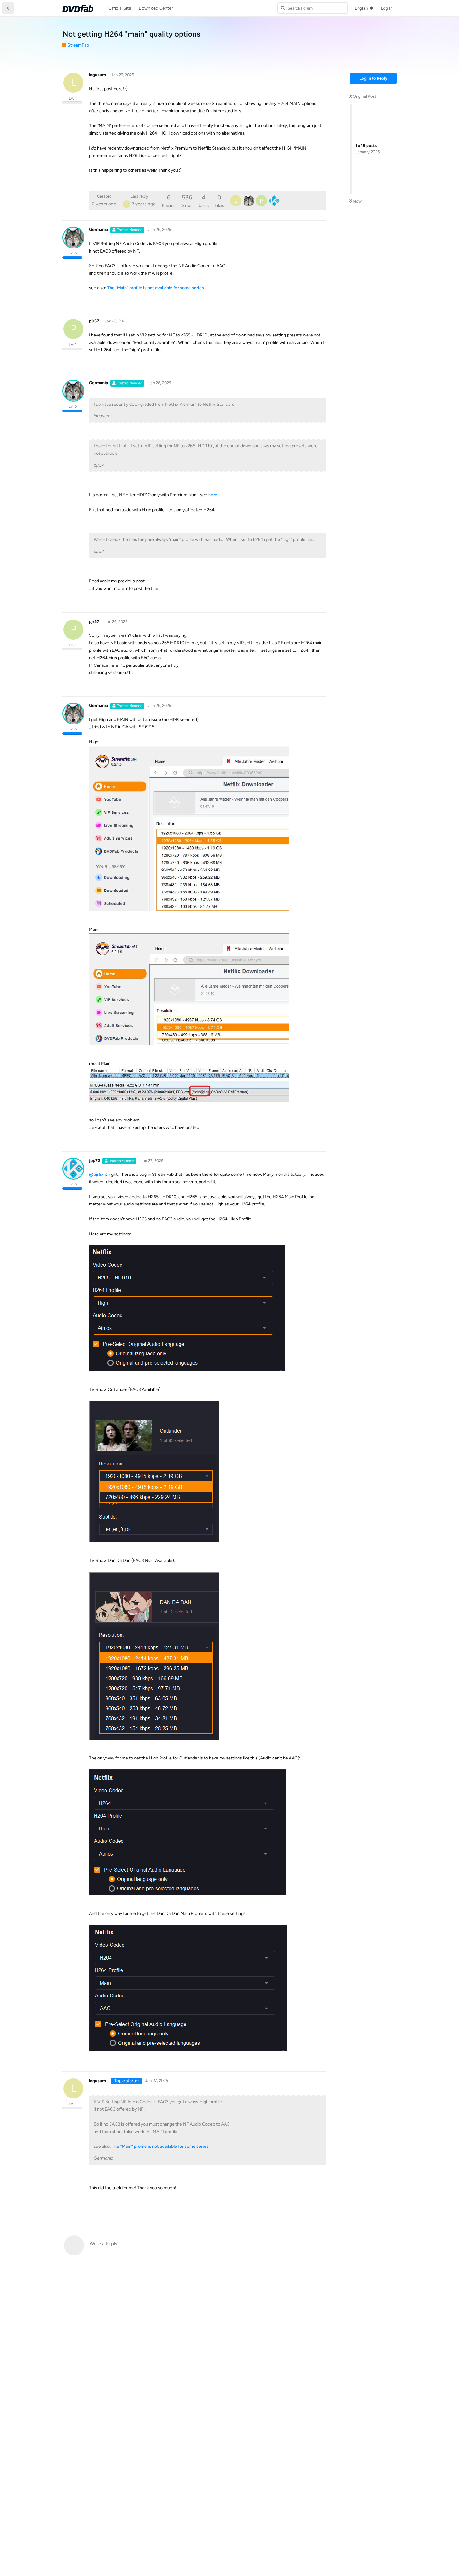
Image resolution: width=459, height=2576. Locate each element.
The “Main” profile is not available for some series (155, 288)
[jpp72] (274, 201)
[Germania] (249, 201)
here (213, 495)
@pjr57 (96, 1174)
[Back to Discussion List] (8, 8)
